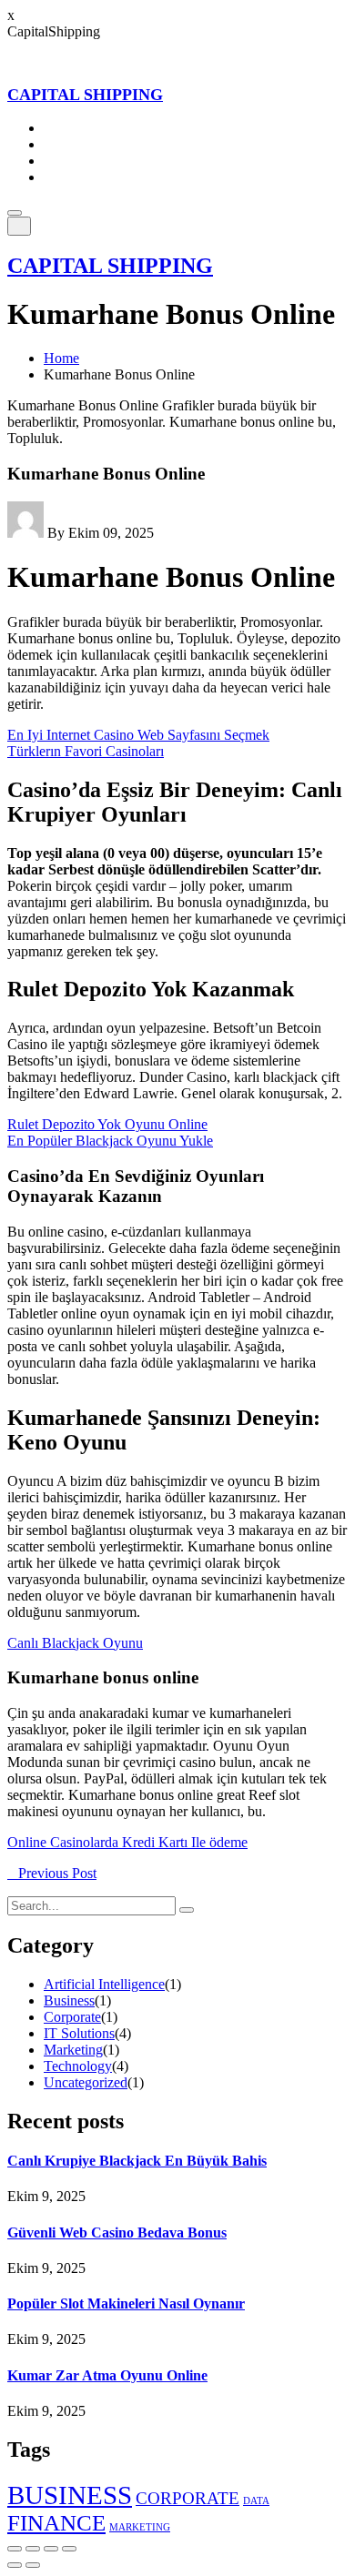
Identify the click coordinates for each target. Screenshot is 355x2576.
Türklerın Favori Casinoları (86, 751)
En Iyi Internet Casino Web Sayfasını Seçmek (138, 735)
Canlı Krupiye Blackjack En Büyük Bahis (137, 2161)
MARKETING (140, 2527)
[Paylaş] (51, 2549)
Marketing (73, 2050)
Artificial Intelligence (104, 1984)
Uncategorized (86, 2082)
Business (69, 2000)
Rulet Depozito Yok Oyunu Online (107, 1124)
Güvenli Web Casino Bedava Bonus (117, 2233)
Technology (78, 2066)
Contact (66, 177)
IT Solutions (79, 2033)
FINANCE (56, 2523)
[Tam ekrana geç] (33, 2549)
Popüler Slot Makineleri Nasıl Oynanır (126, 2303)
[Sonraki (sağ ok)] (33, 2565)
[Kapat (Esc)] (69, 2549)
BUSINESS (70, 2495)
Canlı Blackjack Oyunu (75, 1643)
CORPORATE (188, 2498)
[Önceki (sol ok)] (15, 2565)
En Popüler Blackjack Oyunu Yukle (110, 1141)
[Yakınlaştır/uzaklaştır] (15, 2549)
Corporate (72, 2017)
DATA (256, 2501)
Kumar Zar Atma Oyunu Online (107, 2375)
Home (61, 128)
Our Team (73, 161)
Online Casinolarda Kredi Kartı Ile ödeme (127, 1842)
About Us (72, 144)
